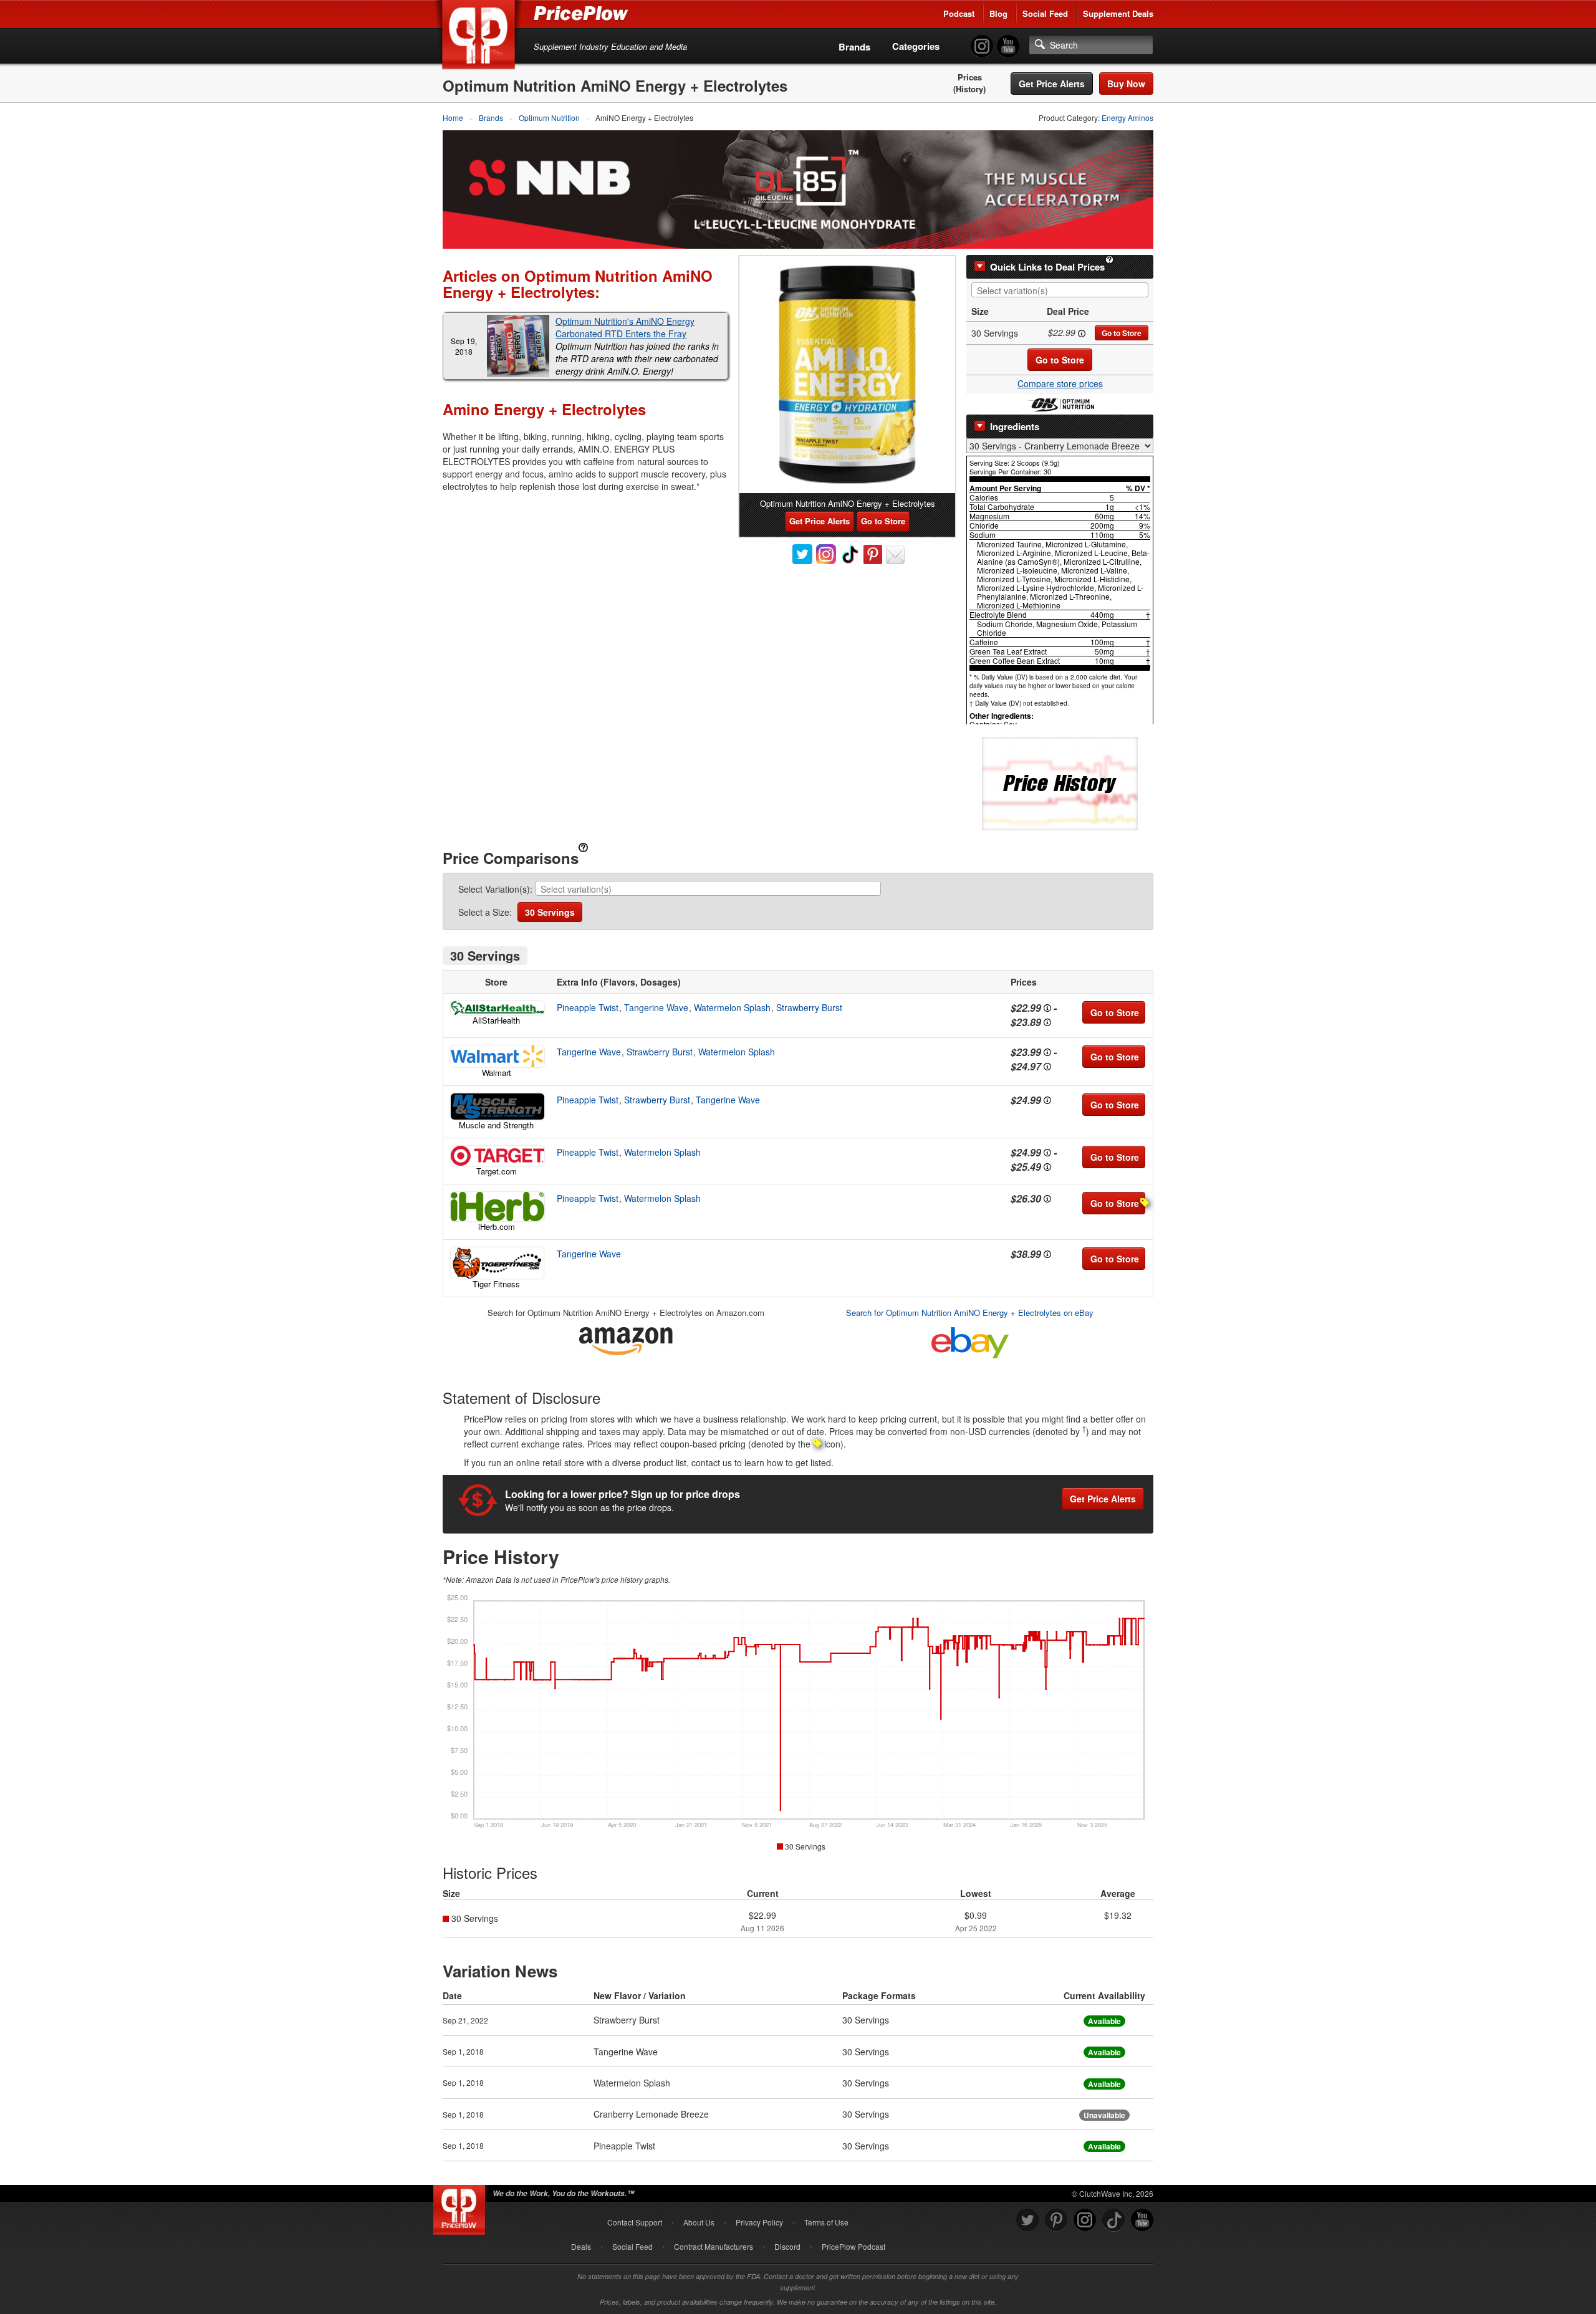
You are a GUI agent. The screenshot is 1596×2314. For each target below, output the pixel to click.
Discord (787, 2246)
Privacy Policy (759, 2222)
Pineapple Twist (588, 1007)
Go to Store (1122, 333)
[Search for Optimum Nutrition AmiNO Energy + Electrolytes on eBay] (970, 1341)
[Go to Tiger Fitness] (496, 1263)
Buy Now (1126, 84)
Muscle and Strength (496, 1125)
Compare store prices (1060, 383)
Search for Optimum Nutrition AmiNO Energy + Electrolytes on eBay (970, 1313)
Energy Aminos (1127, 118)
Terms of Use (826, 2222)
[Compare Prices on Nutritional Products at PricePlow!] (462, 2207)
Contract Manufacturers (714, 2246)
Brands (854, 47)
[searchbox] (1063, 291)
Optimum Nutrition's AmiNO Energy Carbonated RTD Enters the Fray (625, 327)
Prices (970, 77)
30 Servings (550, 912)
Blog (998, 13)
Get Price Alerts (1052, 84)
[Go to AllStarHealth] (496, 1008)
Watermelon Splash (732, 1007)
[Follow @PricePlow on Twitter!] (1027, 2220)
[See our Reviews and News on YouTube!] (1142, 2220)
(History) (969, 89)
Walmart (497, 1073)
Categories (916, 46)
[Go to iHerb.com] (496, 1207)
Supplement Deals (1118, 13)
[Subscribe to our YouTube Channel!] (1008, 46)
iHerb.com (497, 1227)
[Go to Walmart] (496, 1056)
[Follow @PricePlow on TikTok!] (1113, 2220)
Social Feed (1045, 13)
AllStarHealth (496, 1020)
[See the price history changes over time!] (1060, 782)
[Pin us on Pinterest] (1056, 2220)
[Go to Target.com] (496, 1156)
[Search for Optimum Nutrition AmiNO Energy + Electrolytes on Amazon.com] (626, 1339)
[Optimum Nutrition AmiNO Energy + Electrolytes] (847, 375)
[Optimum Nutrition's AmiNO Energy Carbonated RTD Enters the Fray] (518, 346)
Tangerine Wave (656, 1007)
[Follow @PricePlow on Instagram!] (982, 46)
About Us (699, 2222)
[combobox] (1060, 290)
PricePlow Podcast (853, 2246)
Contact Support (635, 2222)
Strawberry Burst (809, 1007)
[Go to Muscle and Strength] (496, 1107)
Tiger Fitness (496, 1284)
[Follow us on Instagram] (1085, 2220)
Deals (581, 2246)
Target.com (497, 1171)
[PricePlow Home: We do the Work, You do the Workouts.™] (481, 37)
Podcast (959, 13)
